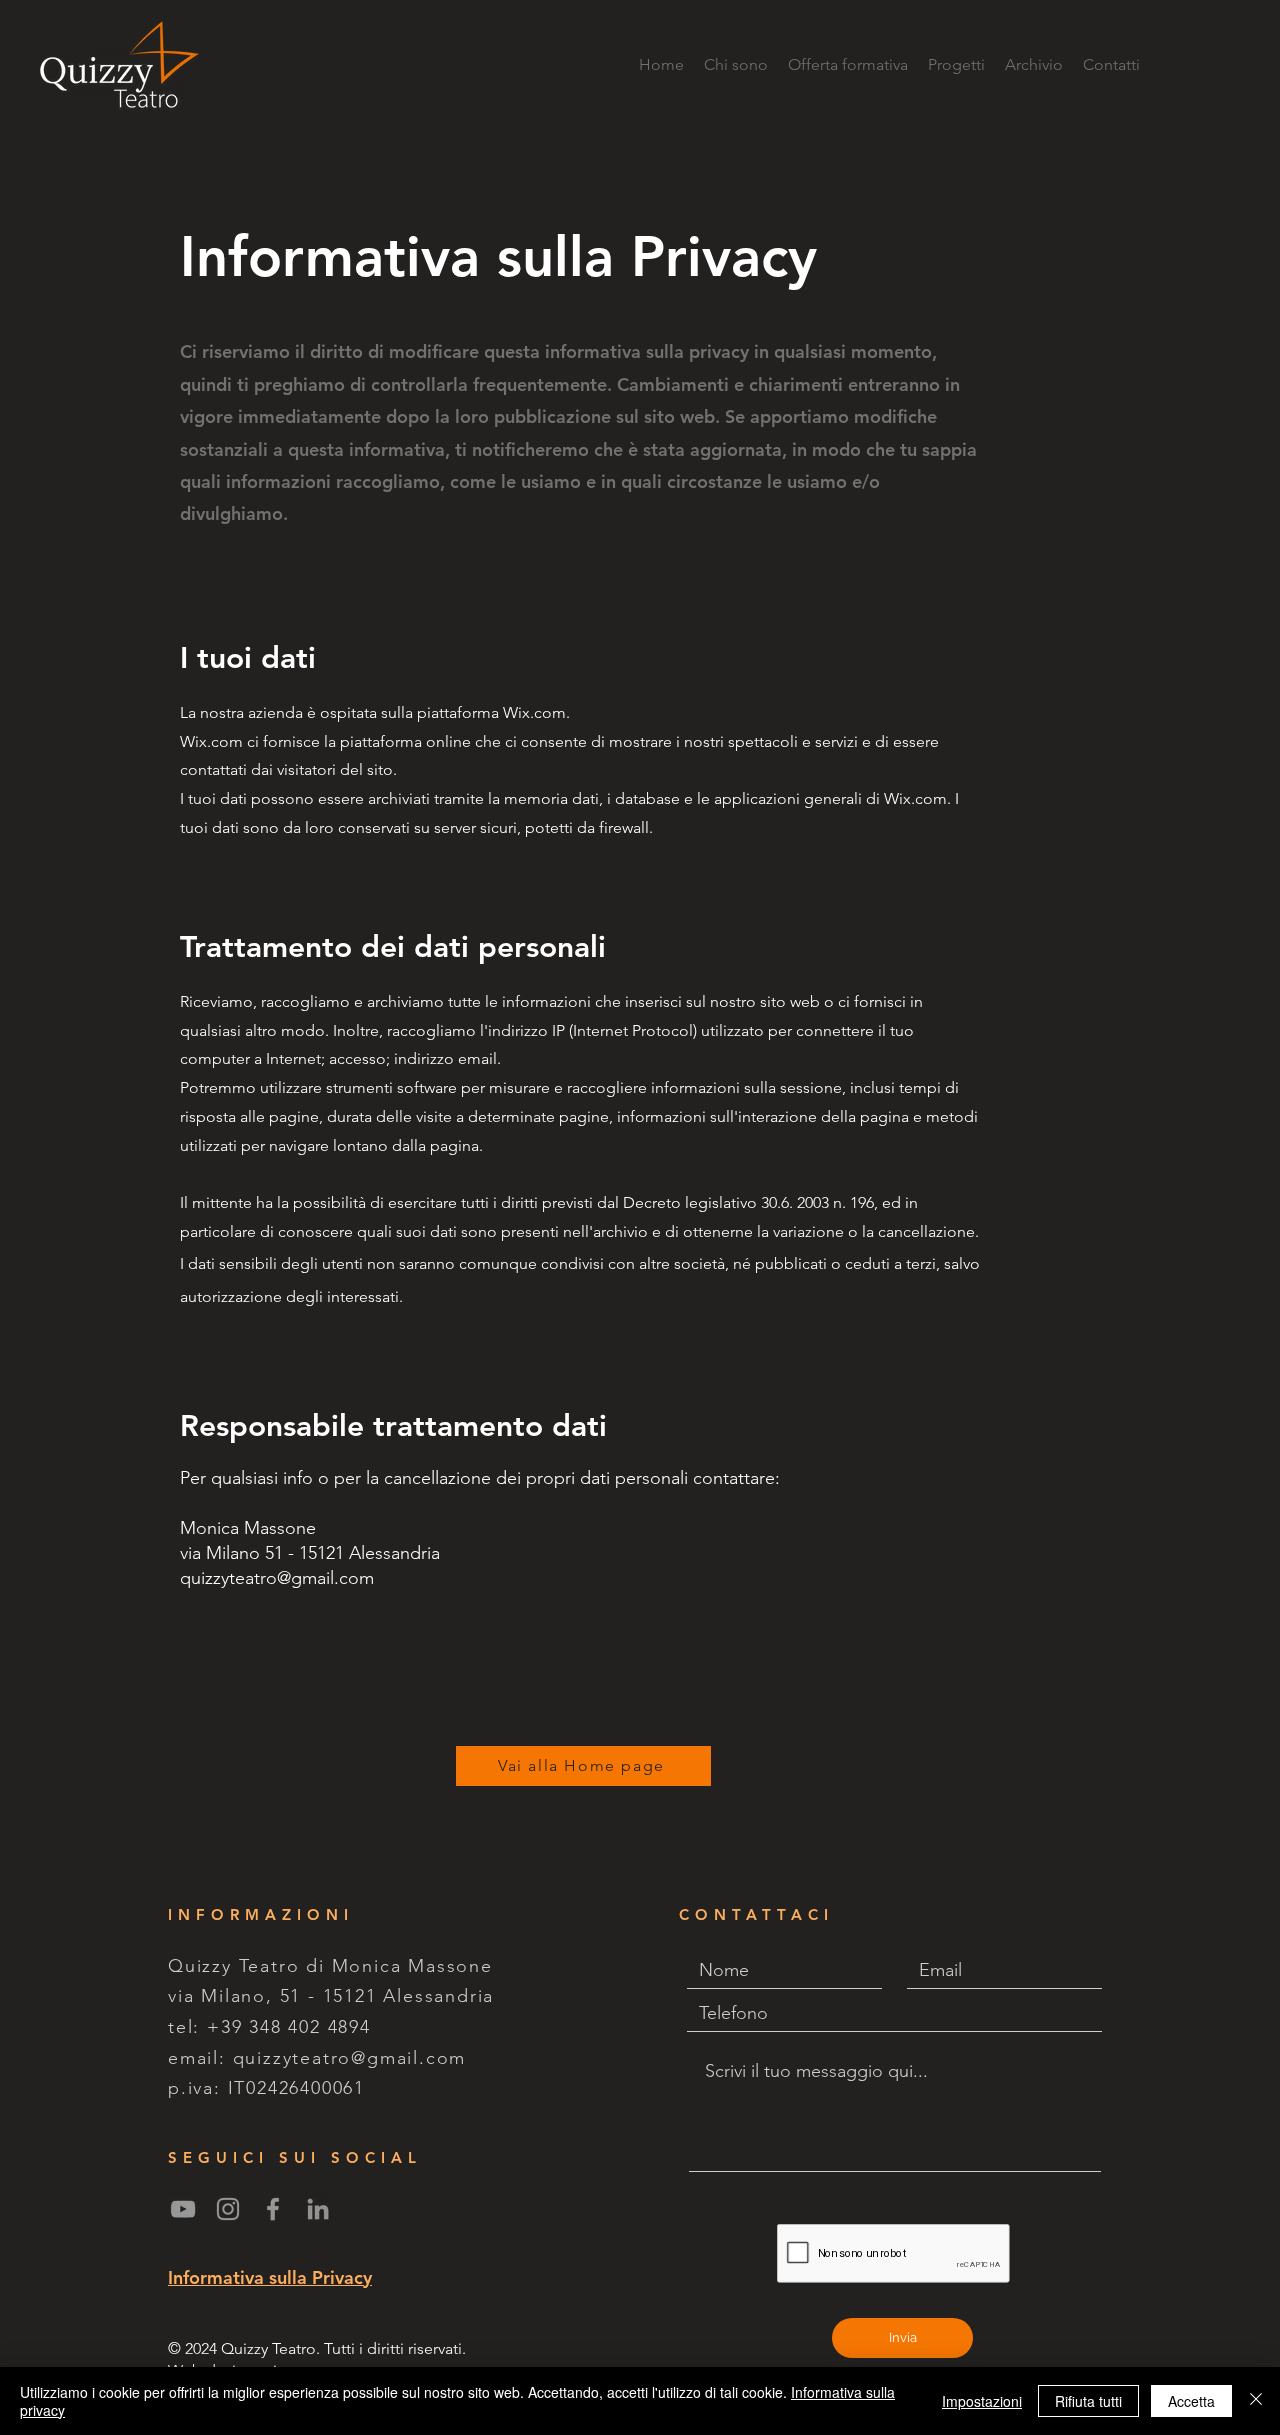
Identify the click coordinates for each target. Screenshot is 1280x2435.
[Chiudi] (1256, 2401)
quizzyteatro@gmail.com (350, 2058)
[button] (956, 65)
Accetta (1191, 2401)
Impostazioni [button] (982, 2401)
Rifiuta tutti (1088, 2401)
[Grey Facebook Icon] (273, 2209)
